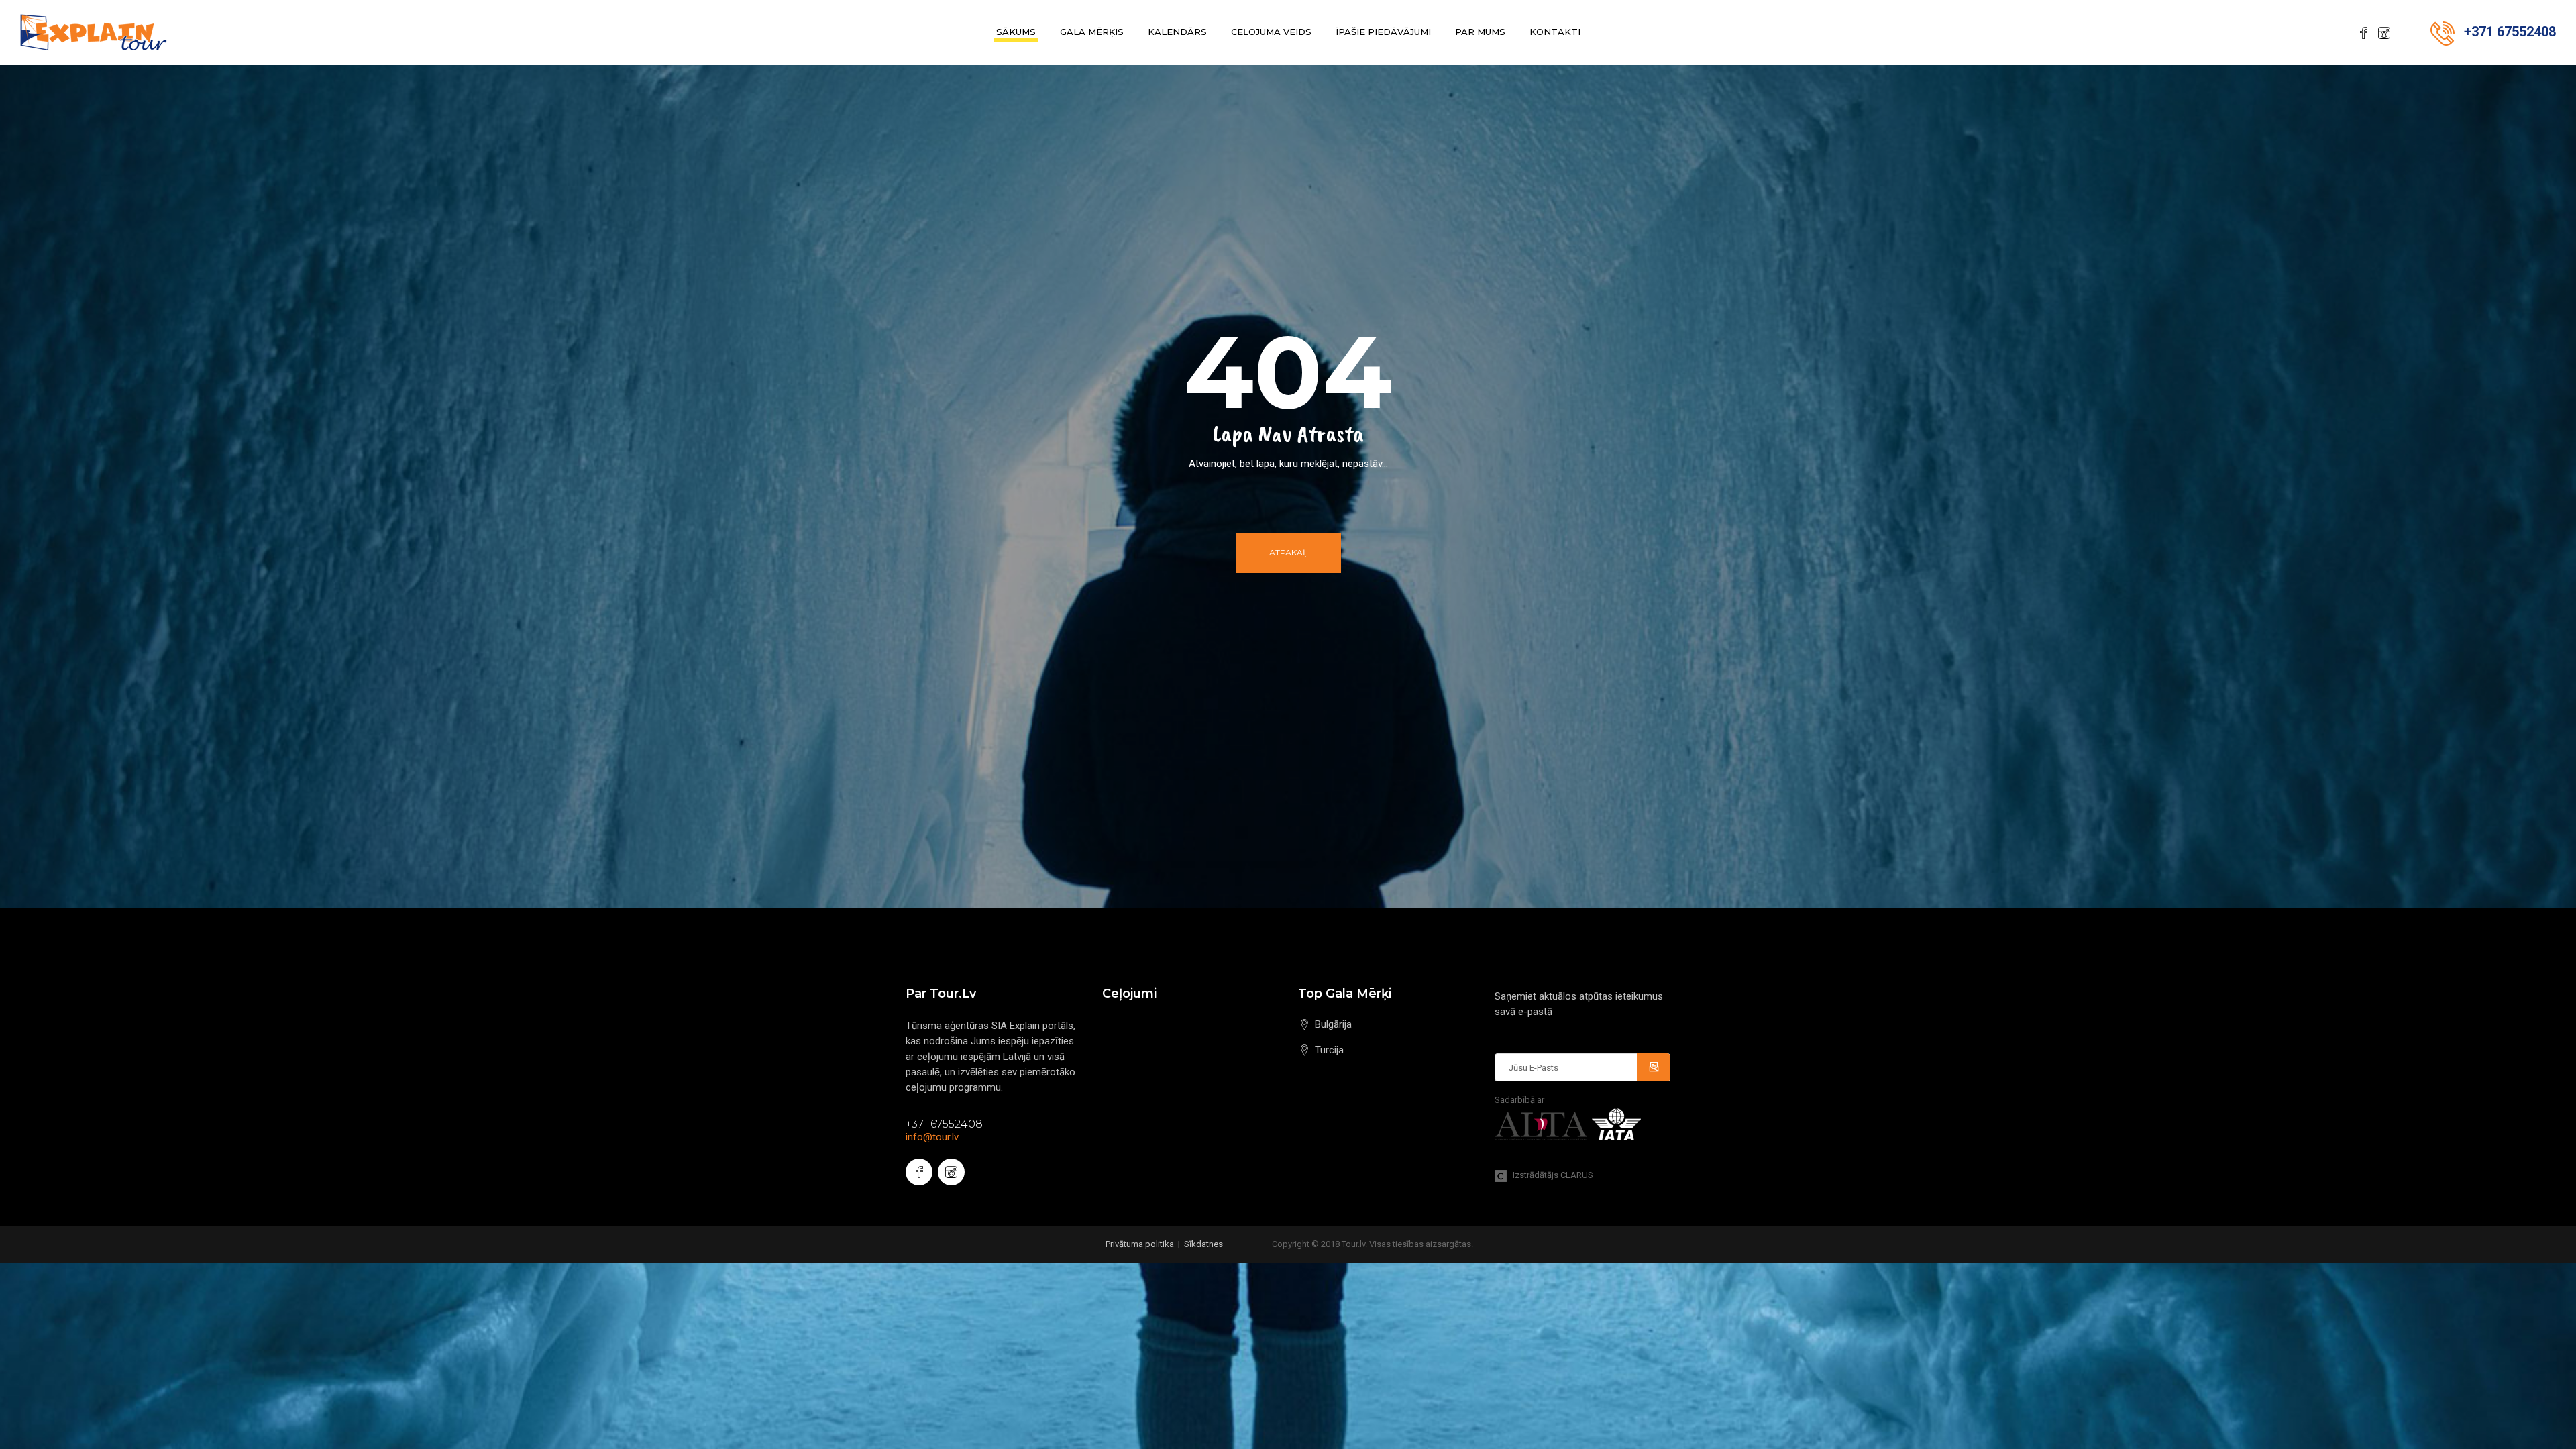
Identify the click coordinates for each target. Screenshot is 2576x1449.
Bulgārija (1333, 1024)
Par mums (1480, 32)
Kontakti (1555, 32)
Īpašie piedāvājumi (1383, 32)
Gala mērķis (1092, 32)
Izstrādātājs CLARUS (1550, 1175)
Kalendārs (1177, 32)
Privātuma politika (1140, 1244)
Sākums (1016, 32)
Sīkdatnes (1203, 1244)
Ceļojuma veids (1271, 32)
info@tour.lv (932, 1137)
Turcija (1329, 1050)
